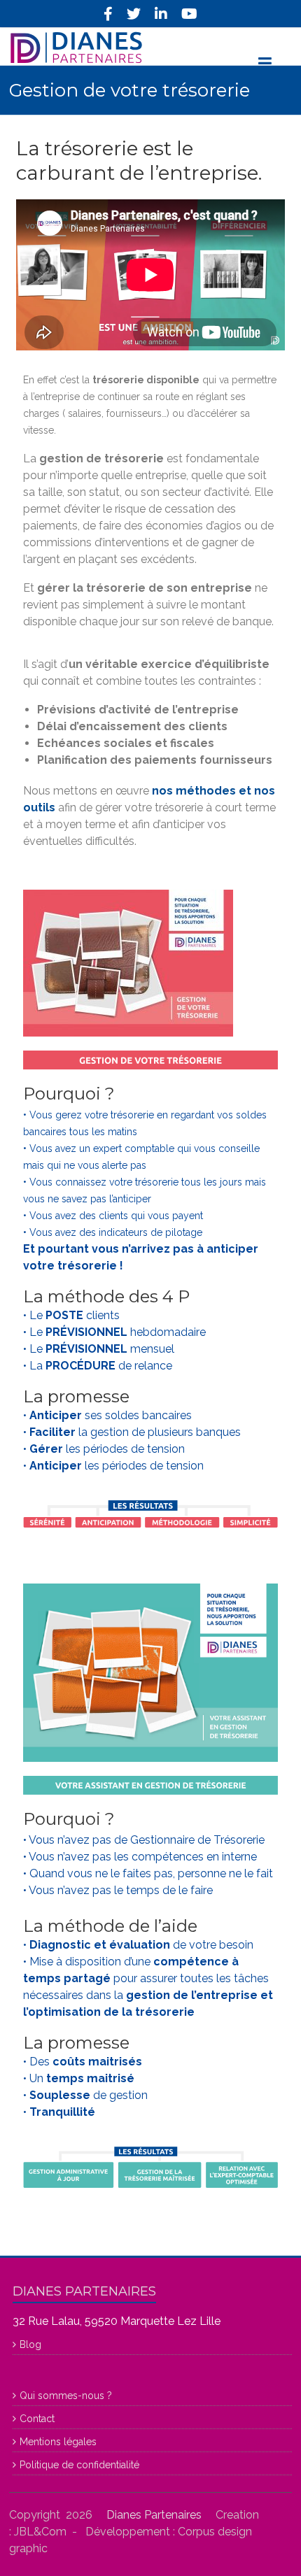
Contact (37, 2419)
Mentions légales (58, 2442)
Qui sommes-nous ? (66, 2396)
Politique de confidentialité (79, 2465)
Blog (30, 2344)
